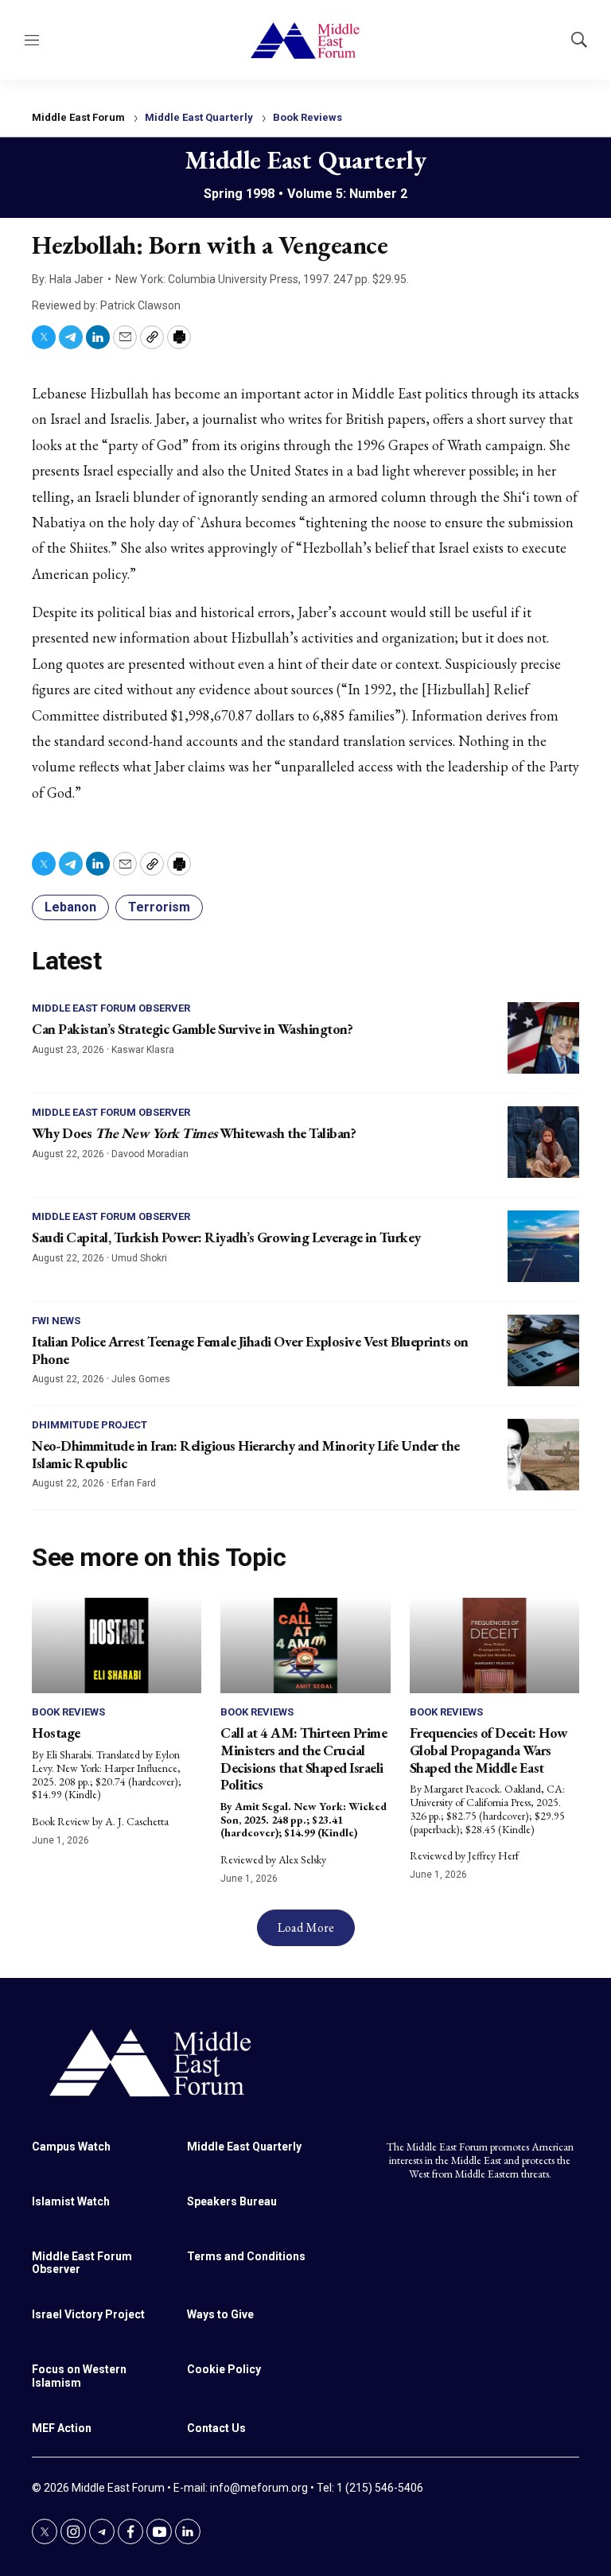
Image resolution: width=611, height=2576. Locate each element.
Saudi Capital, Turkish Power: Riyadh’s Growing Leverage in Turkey (226, 1237)
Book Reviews (307, 117)
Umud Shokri (139, 1258)
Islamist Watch (71, 2201)
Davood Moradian (150, 1154)
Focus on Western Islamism (79, 2376)
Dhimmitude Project (90, 1425)
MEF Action (62, 2428)
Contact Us (216, 2428)
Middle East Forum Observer (111, 1008)
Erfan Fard (134, 1483)
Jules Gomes (141, 1379)
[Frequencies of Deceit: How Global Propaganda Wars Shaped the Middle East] (494, 1645)
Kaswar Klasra (143, 1050)
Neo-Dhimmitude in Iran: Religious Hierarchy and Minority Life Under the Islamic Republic (246, 1454)
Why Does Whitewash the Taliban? (194, 1133)
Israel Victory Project (88, 2314)
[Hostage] (117, 1645)
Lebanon (70, 907)
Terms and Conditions (246, 2256)
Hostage (56, 1733)
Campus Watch (71, 2147)
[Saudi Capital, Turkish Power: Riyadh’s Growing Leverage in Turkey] (543, 1246)
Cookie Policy (224, 2369)
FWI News (56, 1321)
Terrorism (159, 907)
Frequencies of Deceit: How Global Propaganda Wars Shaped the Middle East (489, 1750)
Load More (306, 1927)
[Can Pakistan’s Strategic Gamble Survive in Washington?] (543, 1038)
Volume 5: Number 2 (347, 194)
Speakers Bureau (232, 2201)
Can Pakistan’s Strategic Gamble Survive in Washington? (192, 1029)
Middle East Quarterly (199, 117)
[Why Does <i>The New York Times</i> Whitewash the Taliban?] (543, 1142)
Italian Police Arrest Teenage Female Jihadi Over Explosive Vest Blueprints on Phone (250, 1350)
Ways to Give (220, 2314)
